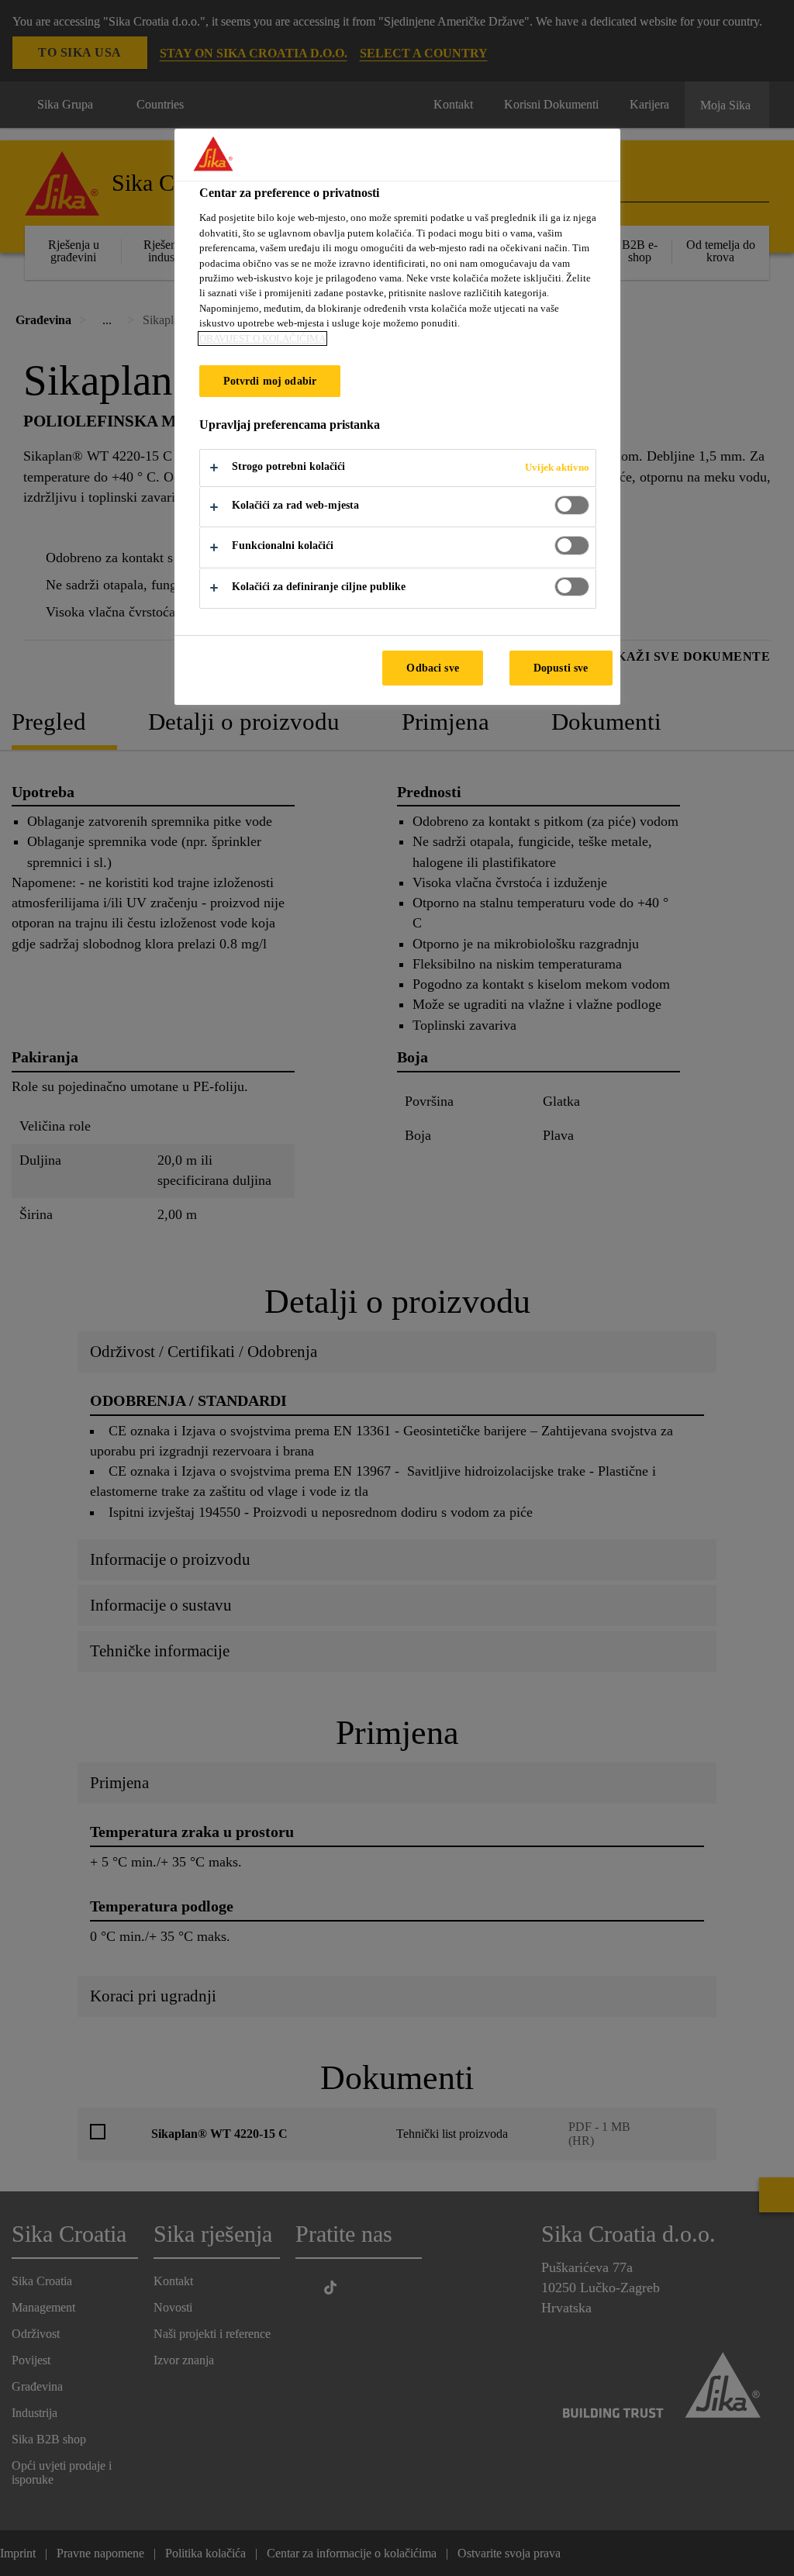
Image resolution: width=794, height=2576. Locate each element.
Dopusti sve (561, 668)
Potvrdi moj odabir (270, 381)
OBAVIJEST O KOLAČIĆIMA (262, 338)
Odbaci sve (432, 668)
